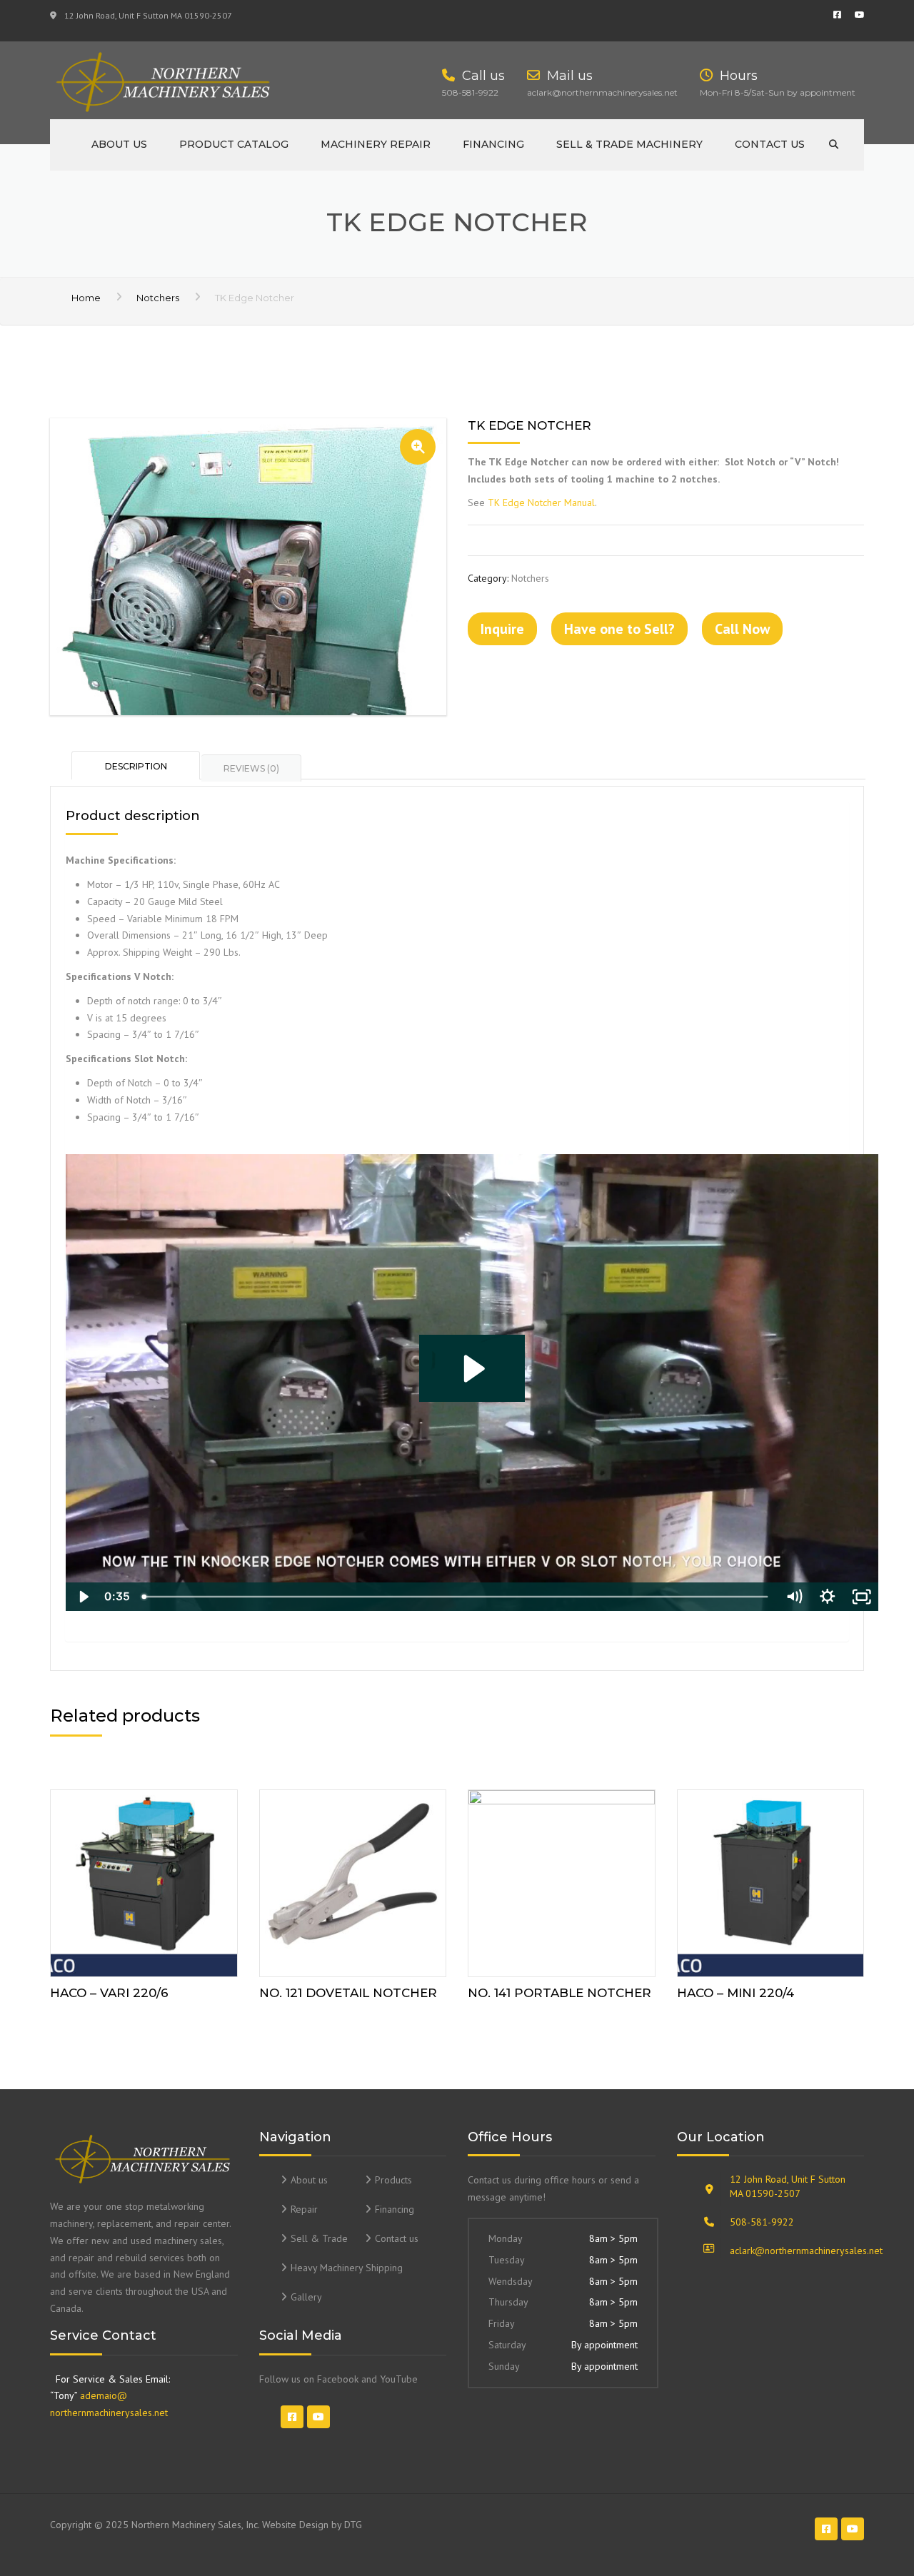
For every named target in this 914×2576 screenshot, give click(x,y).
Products (393, 2180)
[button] (418, 447)
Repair (304, 2209)
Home (86, 298)
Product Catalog (234, 144)
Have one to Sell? (619, 629)
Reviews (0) (251, 768)
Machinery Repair (376, 144)
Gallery (306, 2297)
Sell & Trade (319, 2238)
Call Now (742, 629)
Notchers (158, 298)
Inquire (502, 629)
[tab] (136, 765)
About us (119, 144)
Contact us (770, 144)
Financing (493, 144)
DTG (353, 2525)
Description (136, 766)
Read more (144, 1880)
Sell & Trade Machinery (629, 144)
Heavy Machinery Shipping (347, 2268)
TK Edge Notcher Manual (541, 502)
